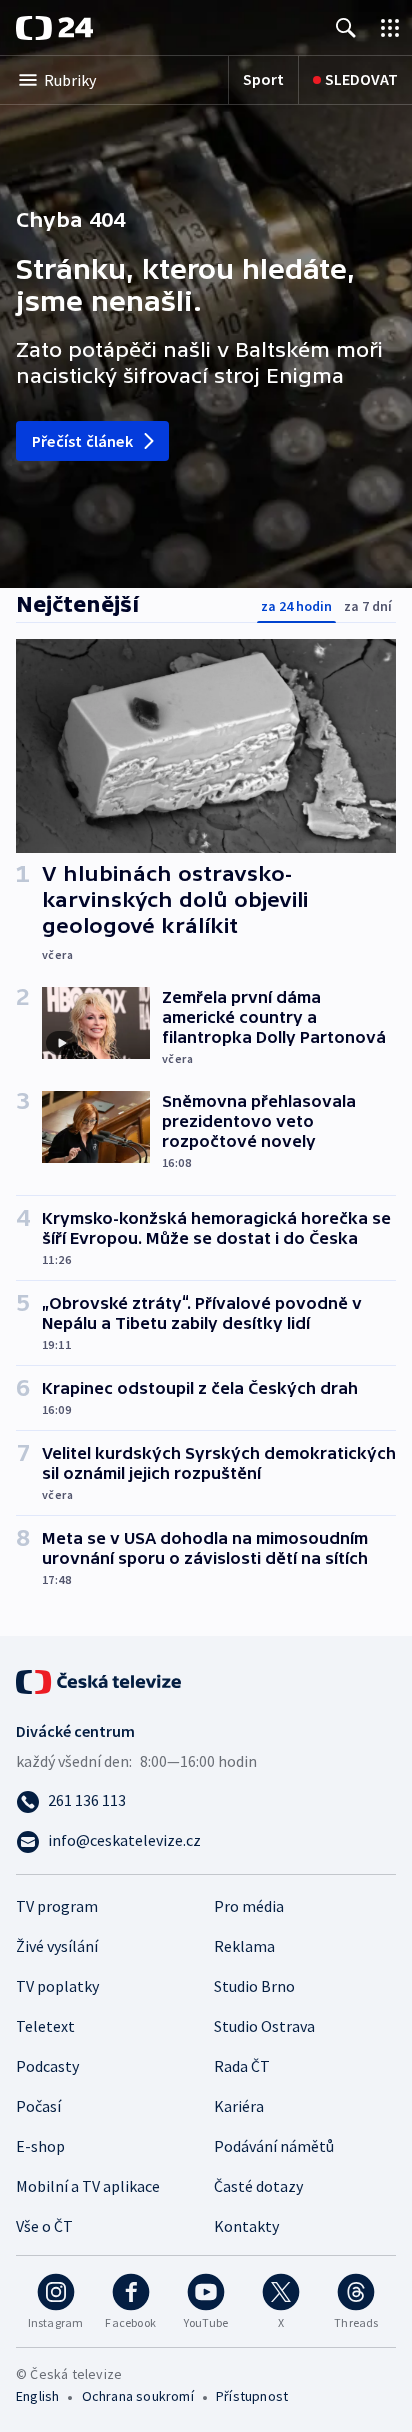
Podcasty (47, 2066)
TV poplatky (57, 1986)
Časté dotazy (258, 2186)
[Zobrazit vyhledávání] (346, 27)
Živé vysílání (57, 1946)
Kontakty (246, 2226)
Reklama (244, 1946)
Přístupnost (252, 2396)
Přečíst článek (82, 441)
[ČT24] (54, 28)
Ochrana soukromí (138, 2396)
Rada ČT (242, 2066)
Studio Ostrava (264, 2026)
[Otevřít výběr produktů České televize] (390, 27)
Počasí (38, 2106)
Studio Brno (254, 1986)
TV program (57, 1906)
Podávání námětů (274, 2146)
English (37, 2396)
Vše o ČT (44, 2226)
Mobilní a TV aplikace (88, 2186)
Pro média (249, 1906)
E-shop (40, 2146)
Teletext (45, 2026)
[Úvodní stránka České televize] (100, 1680)
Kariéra (239, 2106)
